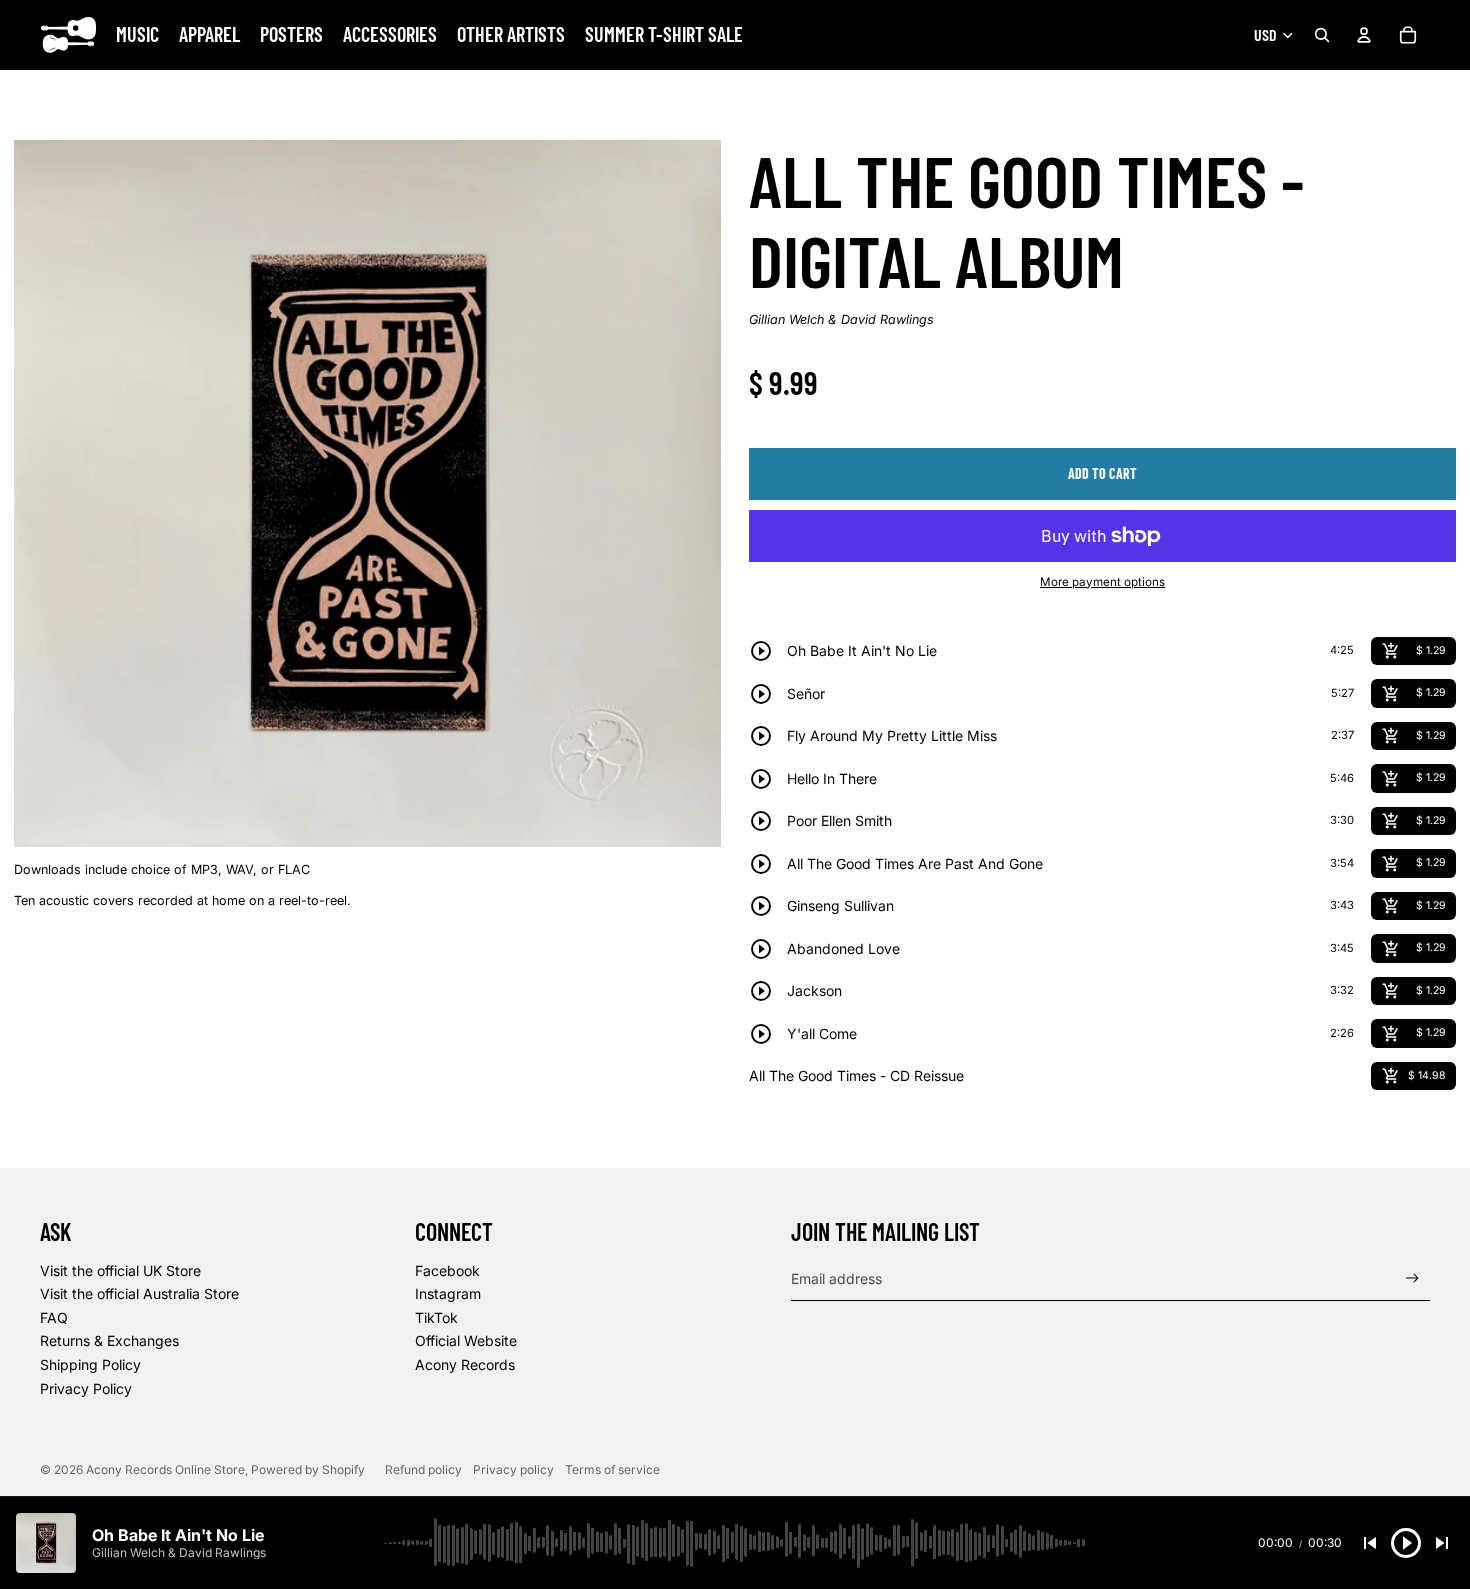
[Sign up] (1412, 1278)
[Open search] (1322, 35)
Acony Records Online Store (165, 1469)
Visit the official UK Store (120, 1270)
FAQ (54, 1317)
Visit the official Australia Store (139, 1293)
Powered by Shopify (308, 1469)
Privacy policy (513, 1469)
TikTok (436, 1317)
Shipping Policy (90, 1364)
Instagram (448, 1293)
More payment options (1102, 582)
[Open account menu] (1364, 35)
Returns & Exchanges (109, 1340)
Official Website (466, 1340)
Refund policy (423, 1469)
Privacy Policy (86, 1388)
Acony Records (465, 1364)
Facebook (447, 1270)
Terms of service (612, 1469)
